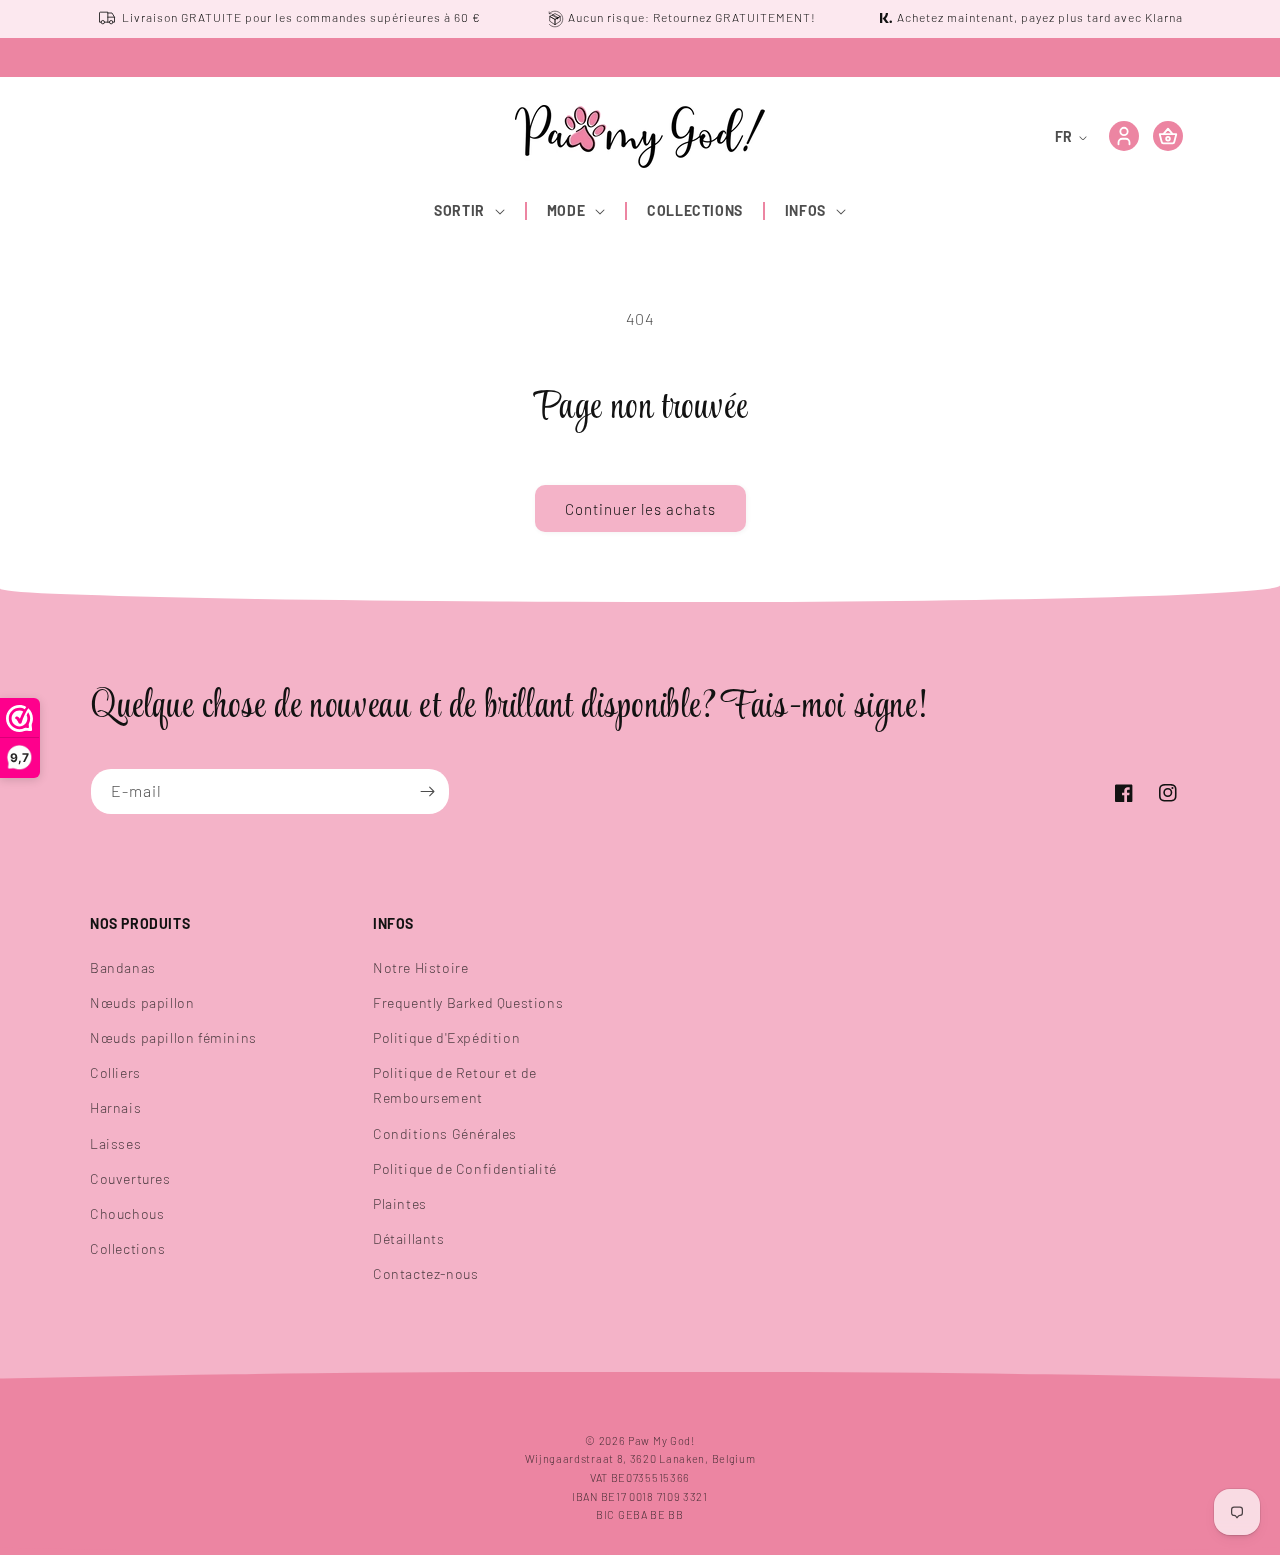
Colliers (115, 1072)
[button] (470, 211)
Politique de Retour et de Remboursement (455, 1085)
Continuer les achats (640, 509)
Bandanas (123, 967)
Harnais (115, 1107)
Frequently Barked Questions (468, 1002)
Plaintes (400, 1203)
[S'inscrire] (427, 791)
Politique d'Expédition (446, 1037)
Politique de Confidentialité (465, 1168)
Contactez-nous (425, 1273)
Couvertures (130, 1178)
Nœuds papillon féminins (173, 1037)
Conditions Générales (445, 1133)
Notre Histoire (420, 967)
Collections (128, 1248)
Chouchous (127, 1213)
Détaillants (409, 1238)
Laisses (115, 1143)
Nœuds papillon (142, 1002)
